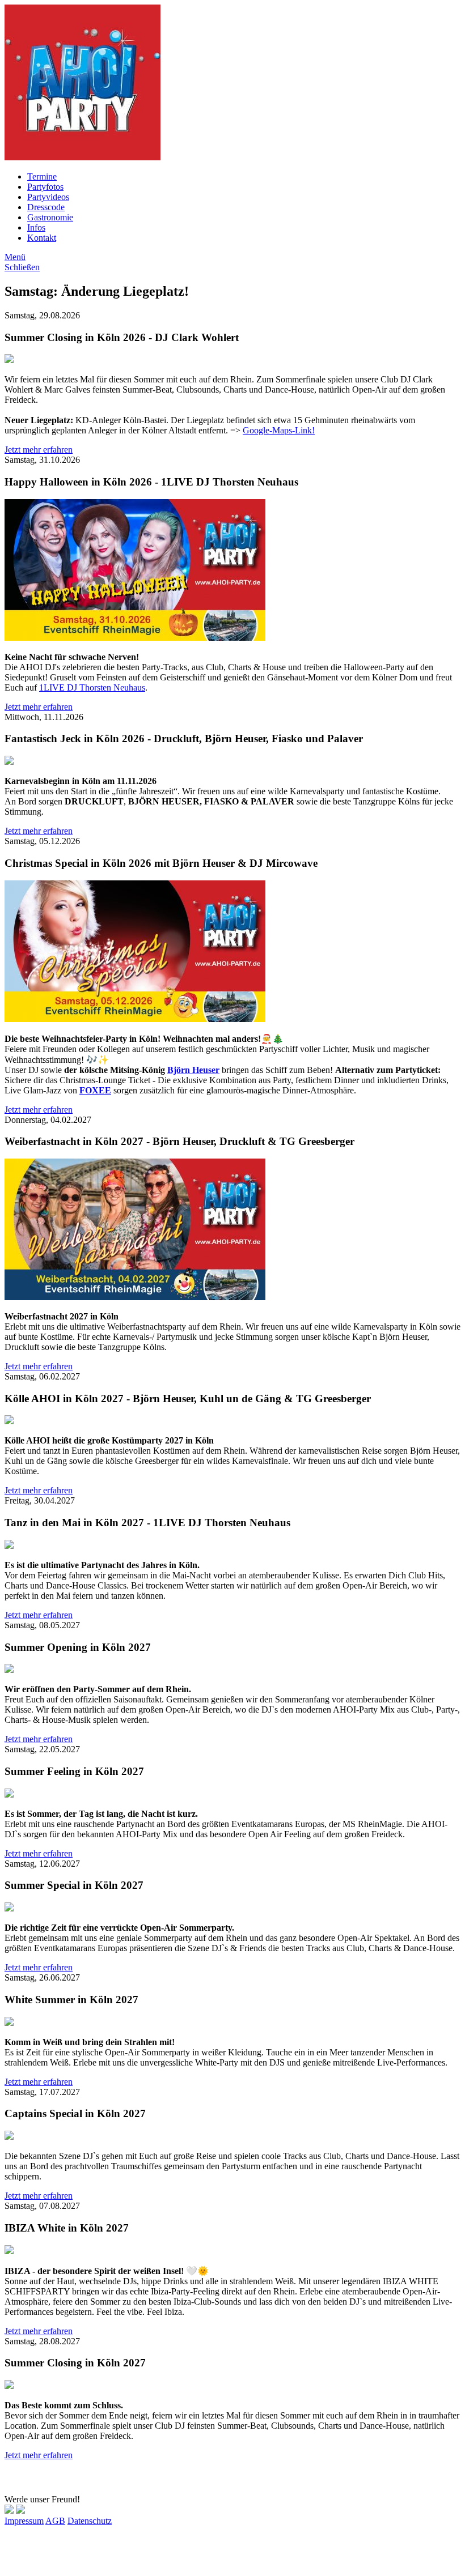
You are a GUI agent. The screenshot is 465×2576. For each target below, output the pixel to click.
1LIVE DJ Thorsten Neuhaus (92, 687)
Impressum (24, 2521)
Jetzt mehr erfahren (39, 450)
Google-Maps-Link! (279, 430)
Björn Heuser (193, 1070)
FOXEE (95, 1090)
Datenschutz (90, 2521)
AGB (55, 2521)
